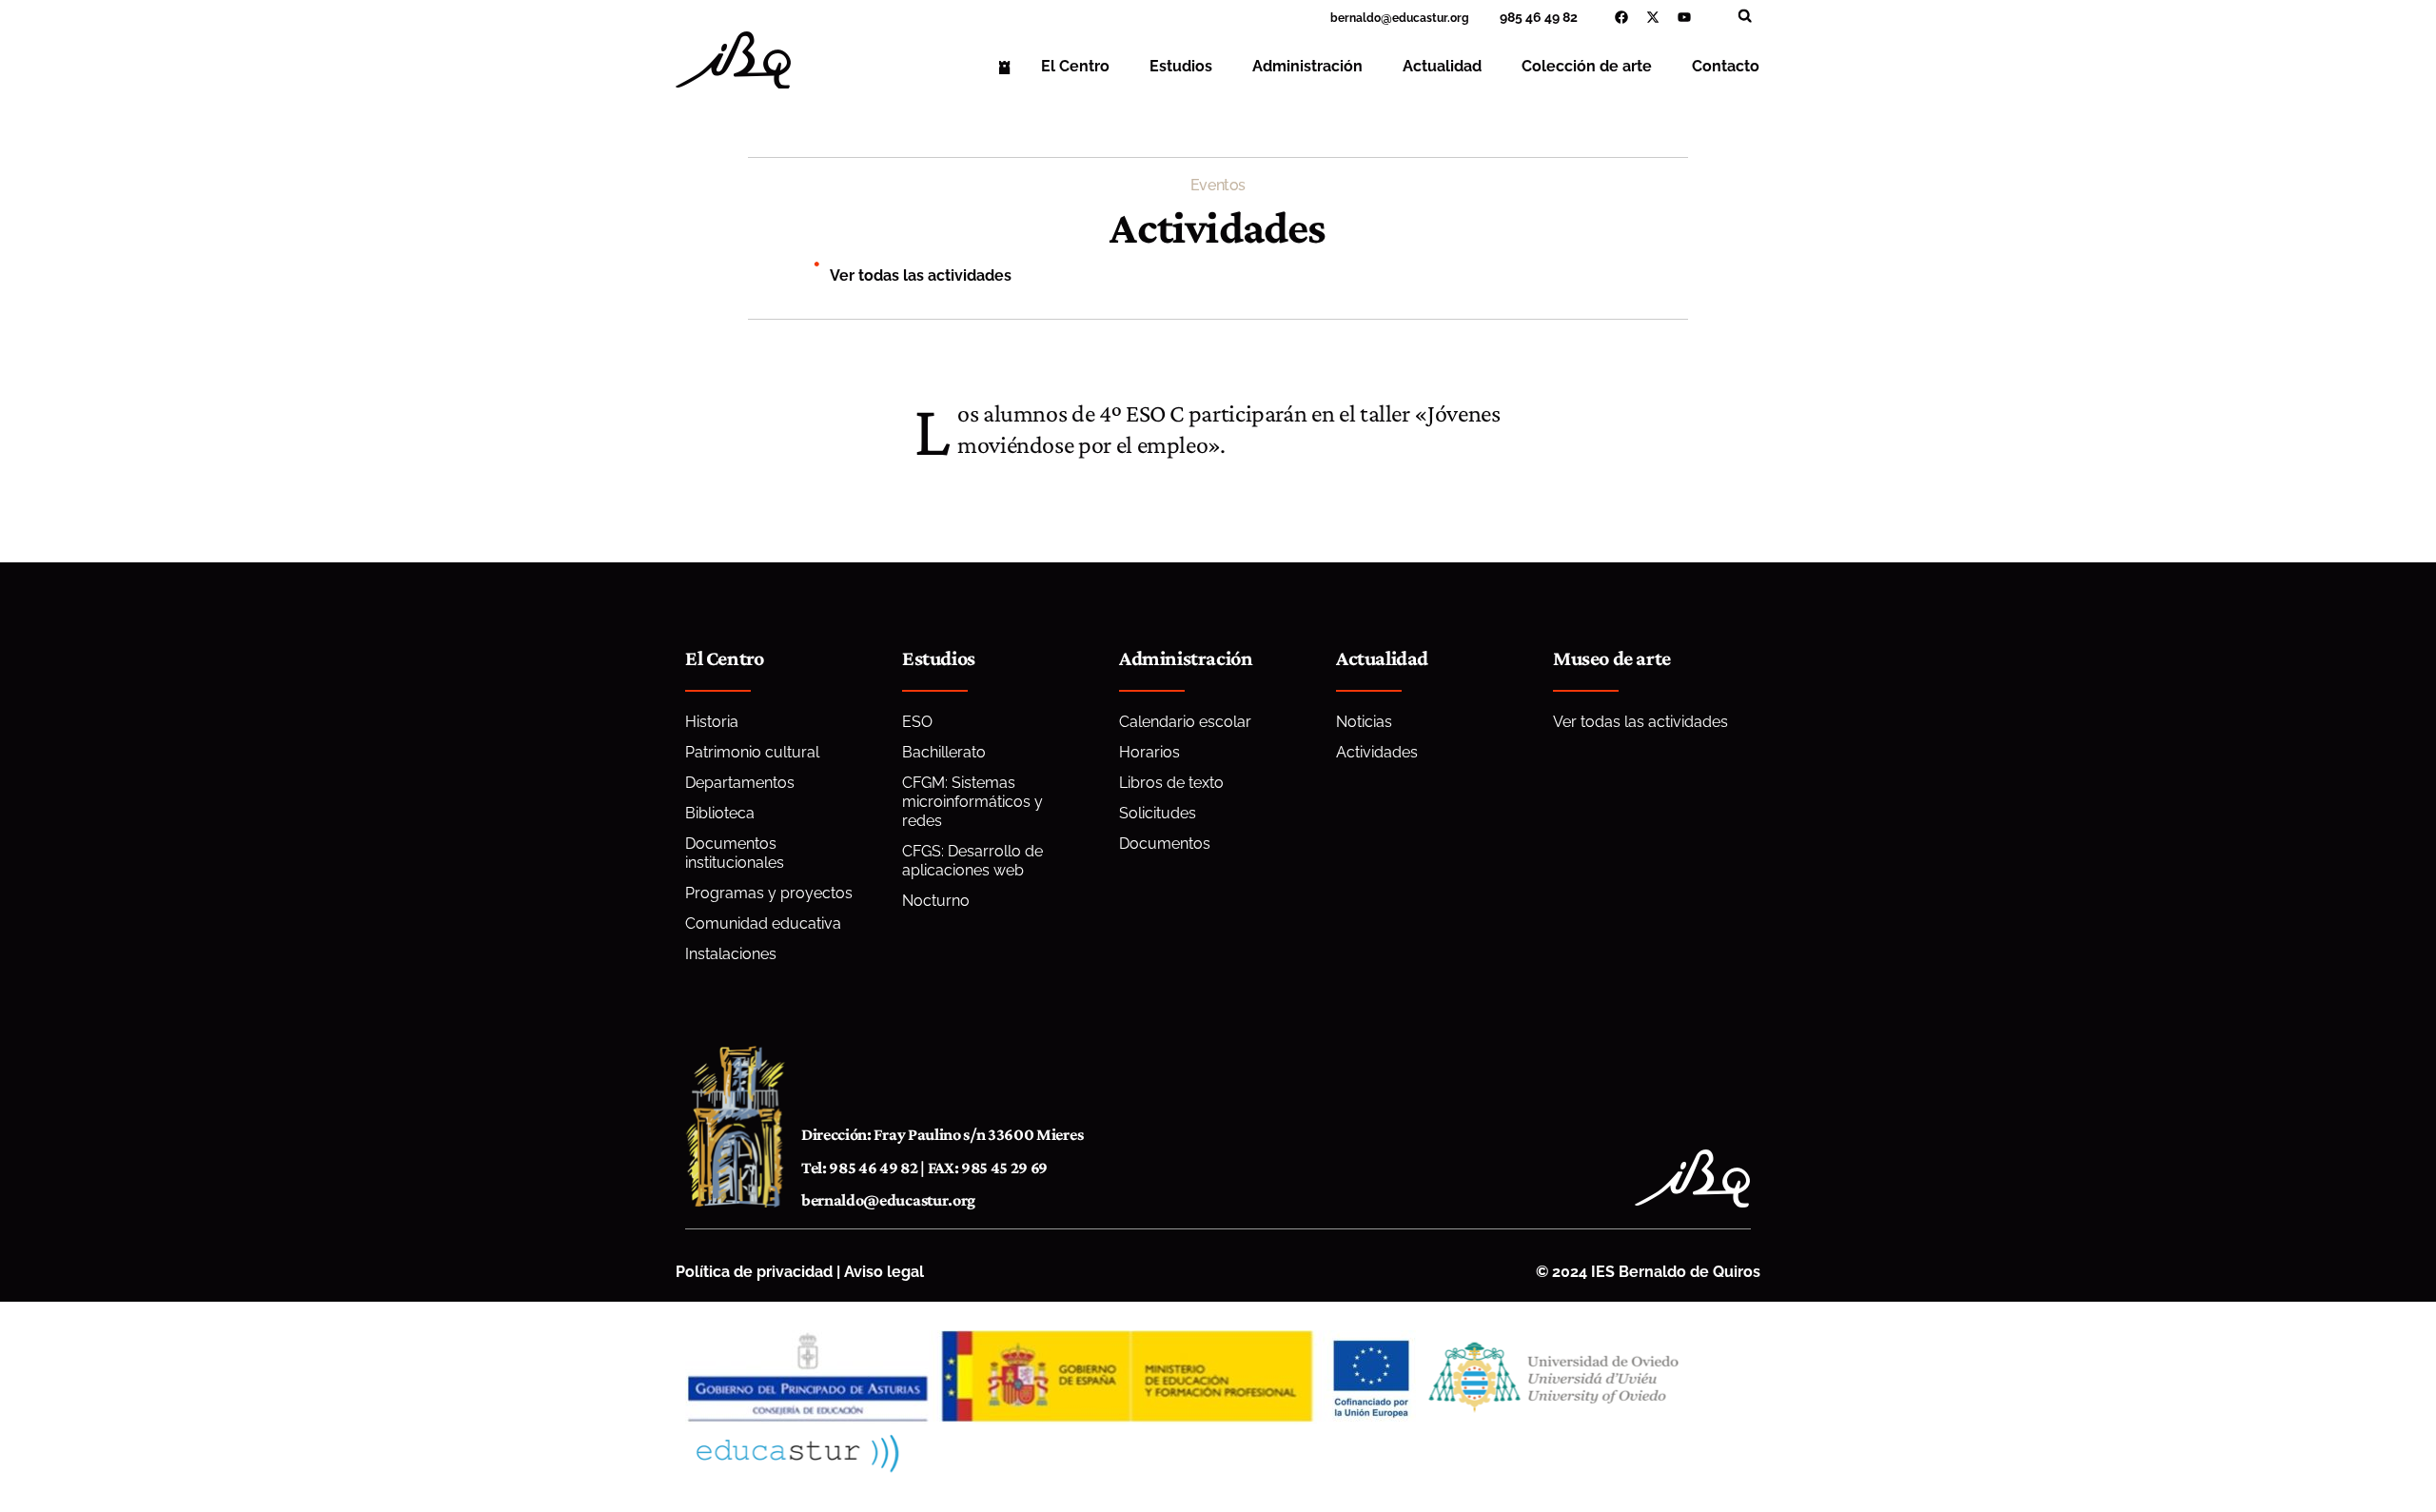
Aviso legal (884, 1272)
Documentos (1165, 844)
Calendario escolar (1185, 722)
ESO (917, 722)
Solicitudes (1158, 813)
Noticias (1364, 722)
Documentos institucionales (735, 853)
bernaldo (1356, 18)
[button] (1745, 16)
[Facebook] (1621, 17)
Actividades (1377, 752)
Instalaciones (731, 954)
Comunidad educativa (763, 923)
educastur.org (1431, 18)
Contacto (1726, 66)
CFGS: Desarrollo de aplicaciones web (972, 861)
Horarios (1149, 752)
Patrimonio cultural (752, 752)
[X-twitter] (1653, 17)
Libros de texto (1171, 783)
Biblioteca (720, 813)
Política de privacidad (754, 1272)
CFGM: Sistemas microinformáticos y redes (972, 802)
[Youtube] (1684, 17)
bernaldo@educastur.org (888, 1200)
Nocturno (936, 901)
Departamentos (740, 783)
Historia (712, 722)
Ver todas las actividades (921, 275)
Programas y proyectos (769, 893)
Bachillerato (944, 752)
